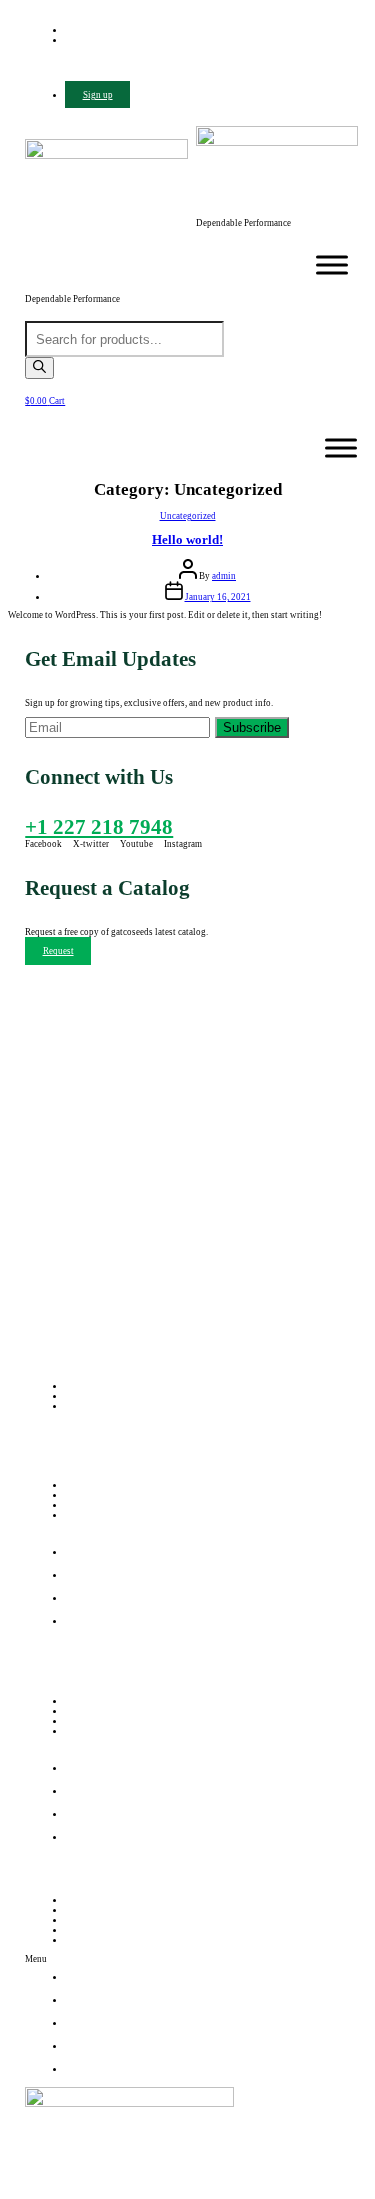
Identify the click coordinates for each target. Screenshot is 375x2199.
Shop (75, 1505)
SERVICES (86, 1920)
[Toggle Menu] (332, 265)
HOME (79, 1900)
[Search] (39, 368)
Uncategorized (188, 516)
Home (76, 1485)
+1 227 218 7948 (99, 827)
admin (224, 576)
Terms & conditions (103, 1721)
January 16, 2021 (218, 597)
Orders (78, 1701)
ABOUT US (88, 1910)
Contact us (85, 1515)
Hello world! (187, 539)
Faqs (74, 1731)
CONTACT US (94, 1940)
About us (83, 1495)
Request (58, 951)
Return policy (91, 1711)
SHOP (77, 1930)
